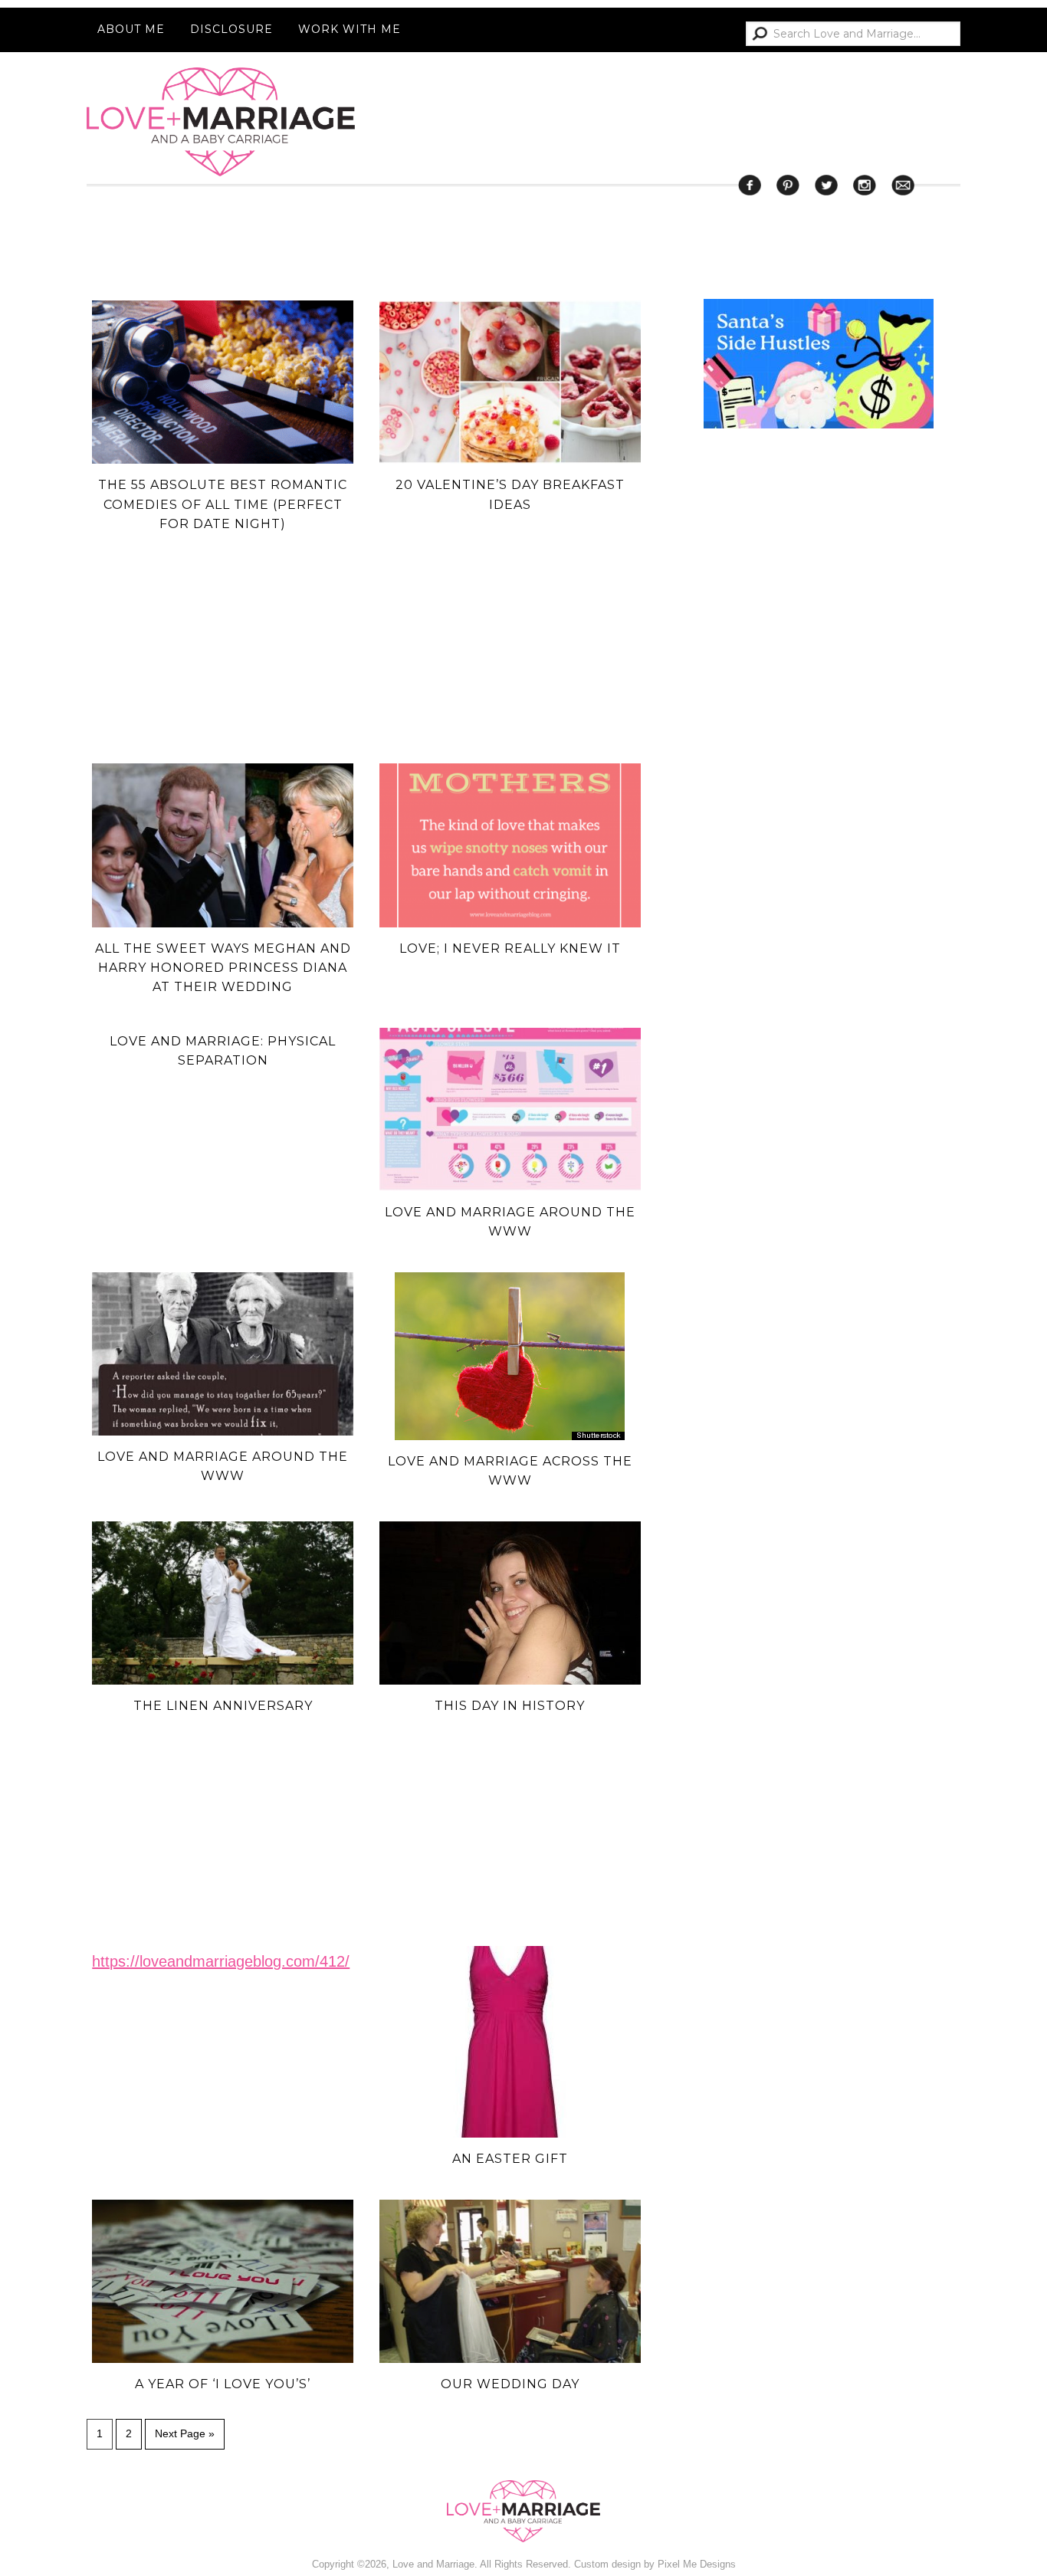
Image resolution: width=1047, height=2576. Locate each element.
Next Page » (185, 2433)
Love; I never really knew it (510, 948)
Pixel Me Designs (697, 2564)
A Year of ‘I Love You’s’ (223, 2384)
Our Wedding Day (510, 2384)
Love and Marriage (221, 122)
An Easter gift (510, 2159)
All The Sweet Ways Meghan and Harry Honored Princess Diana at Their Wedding (223, 968)
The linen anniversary (223, 1706)
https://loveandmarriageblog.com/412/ (221, 1961)
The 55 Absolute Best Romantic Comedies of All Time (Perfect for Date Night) (223, 504)
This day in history (510, 1706)
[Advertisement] (819, 1056)
